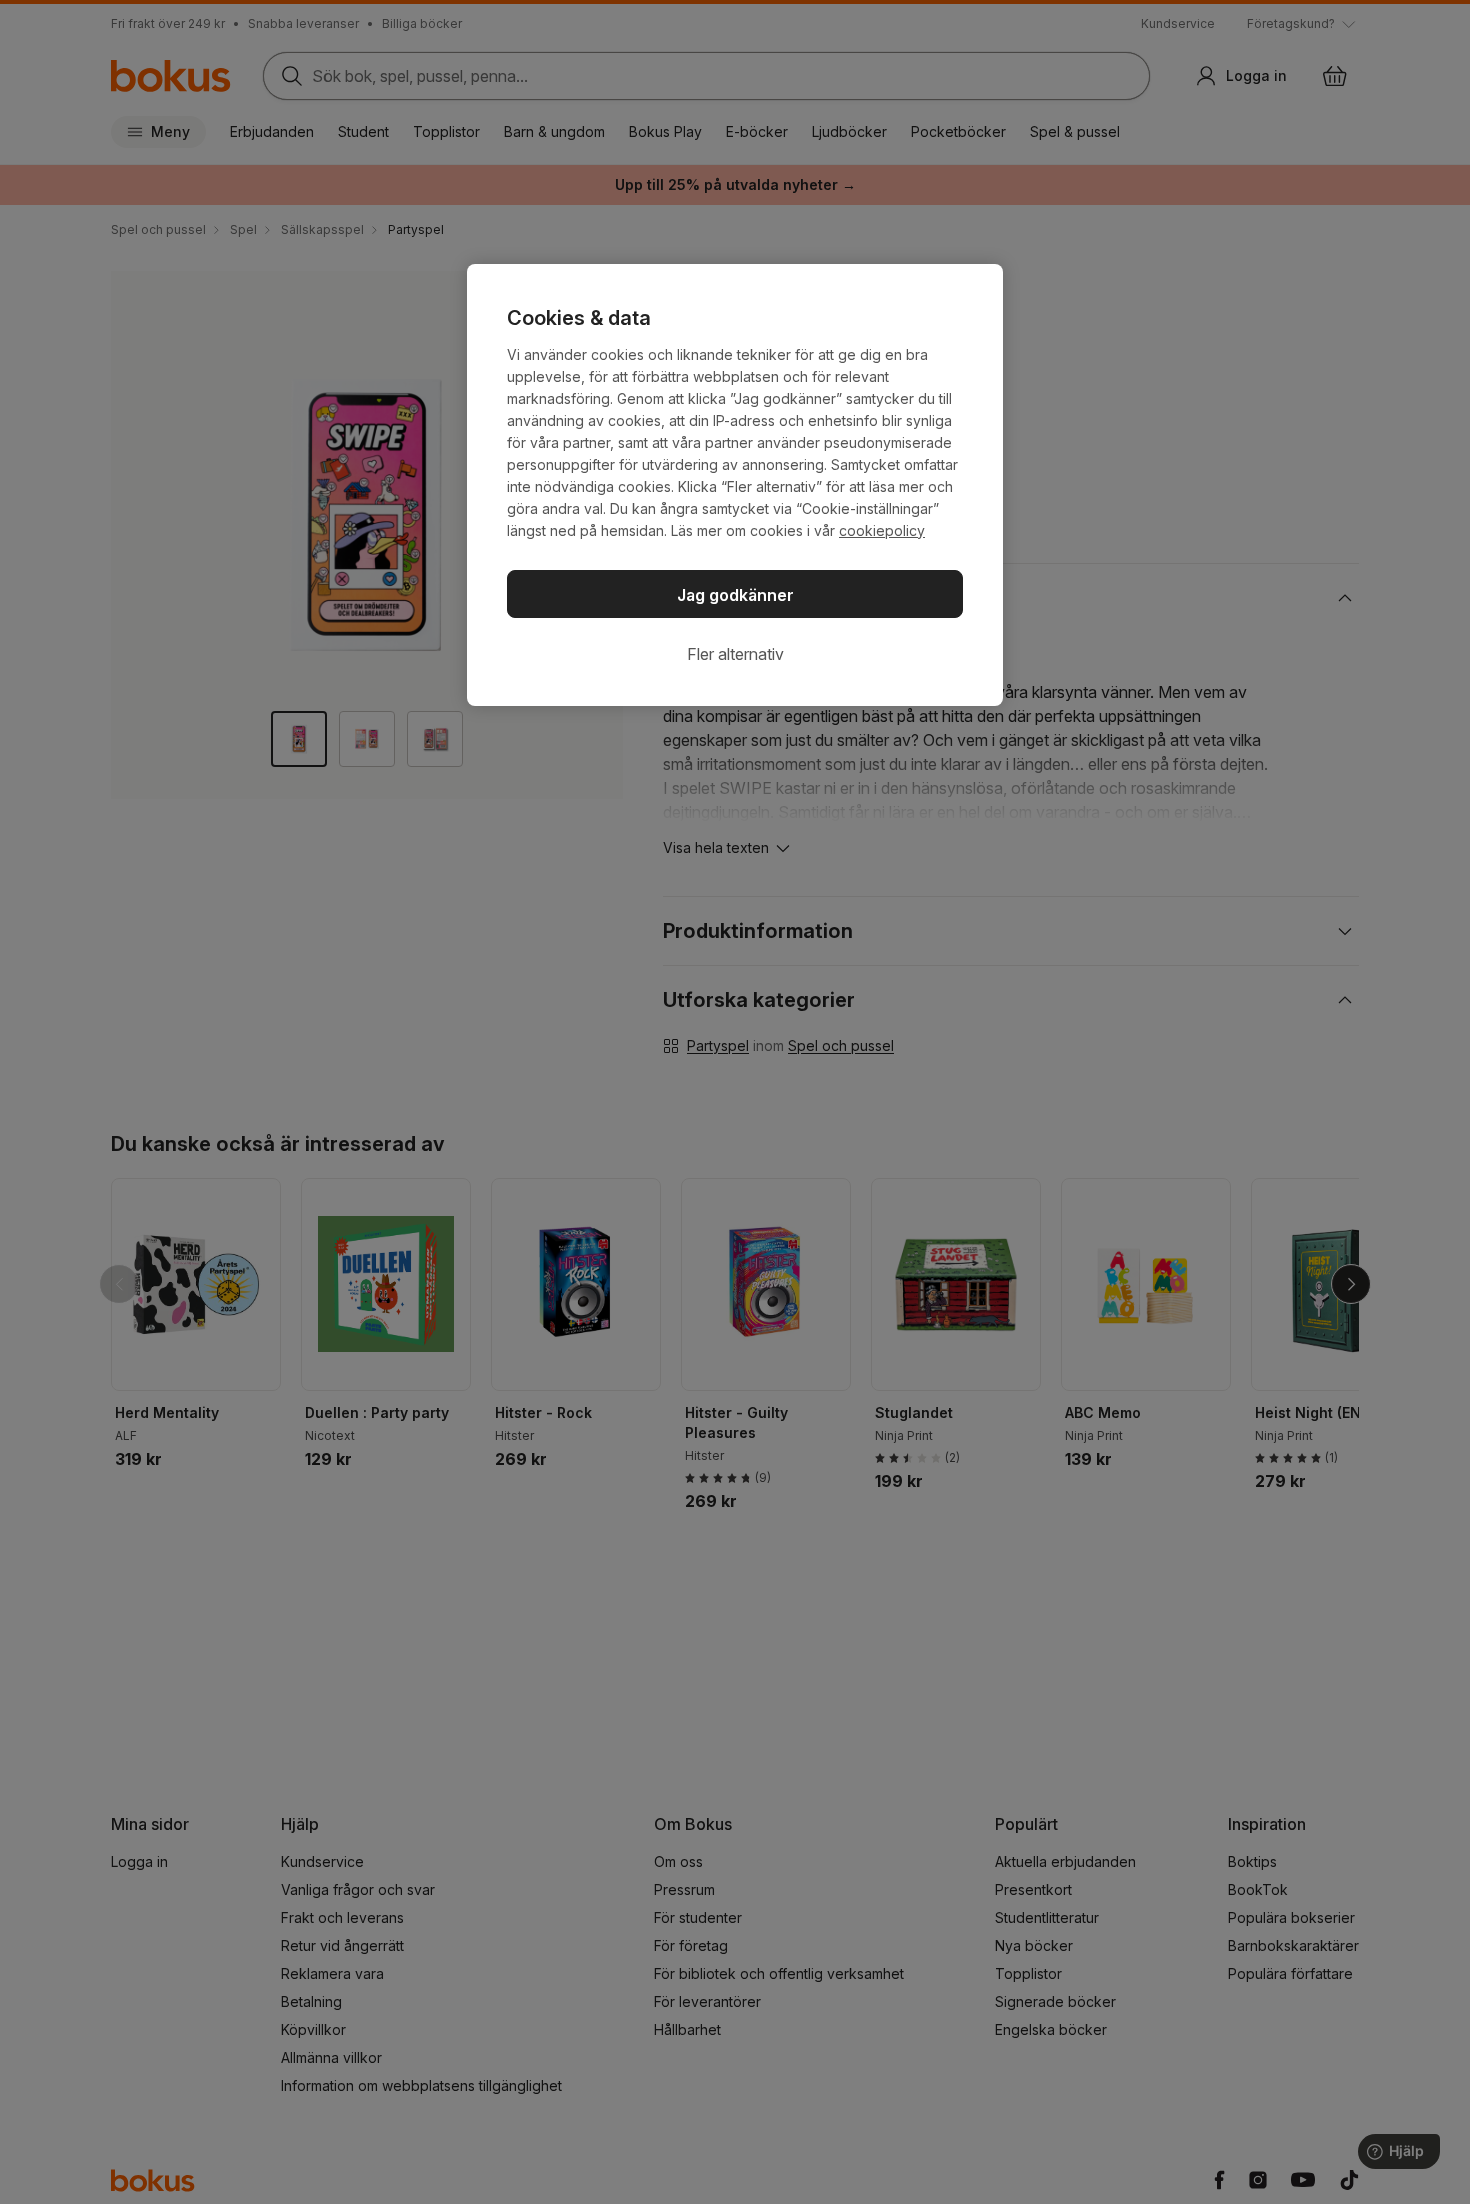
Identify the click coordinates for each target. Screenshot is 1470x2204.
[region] (735, 485)
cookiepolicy (882, 530)
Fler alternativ (735, 654)
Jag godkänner (735, 595)
